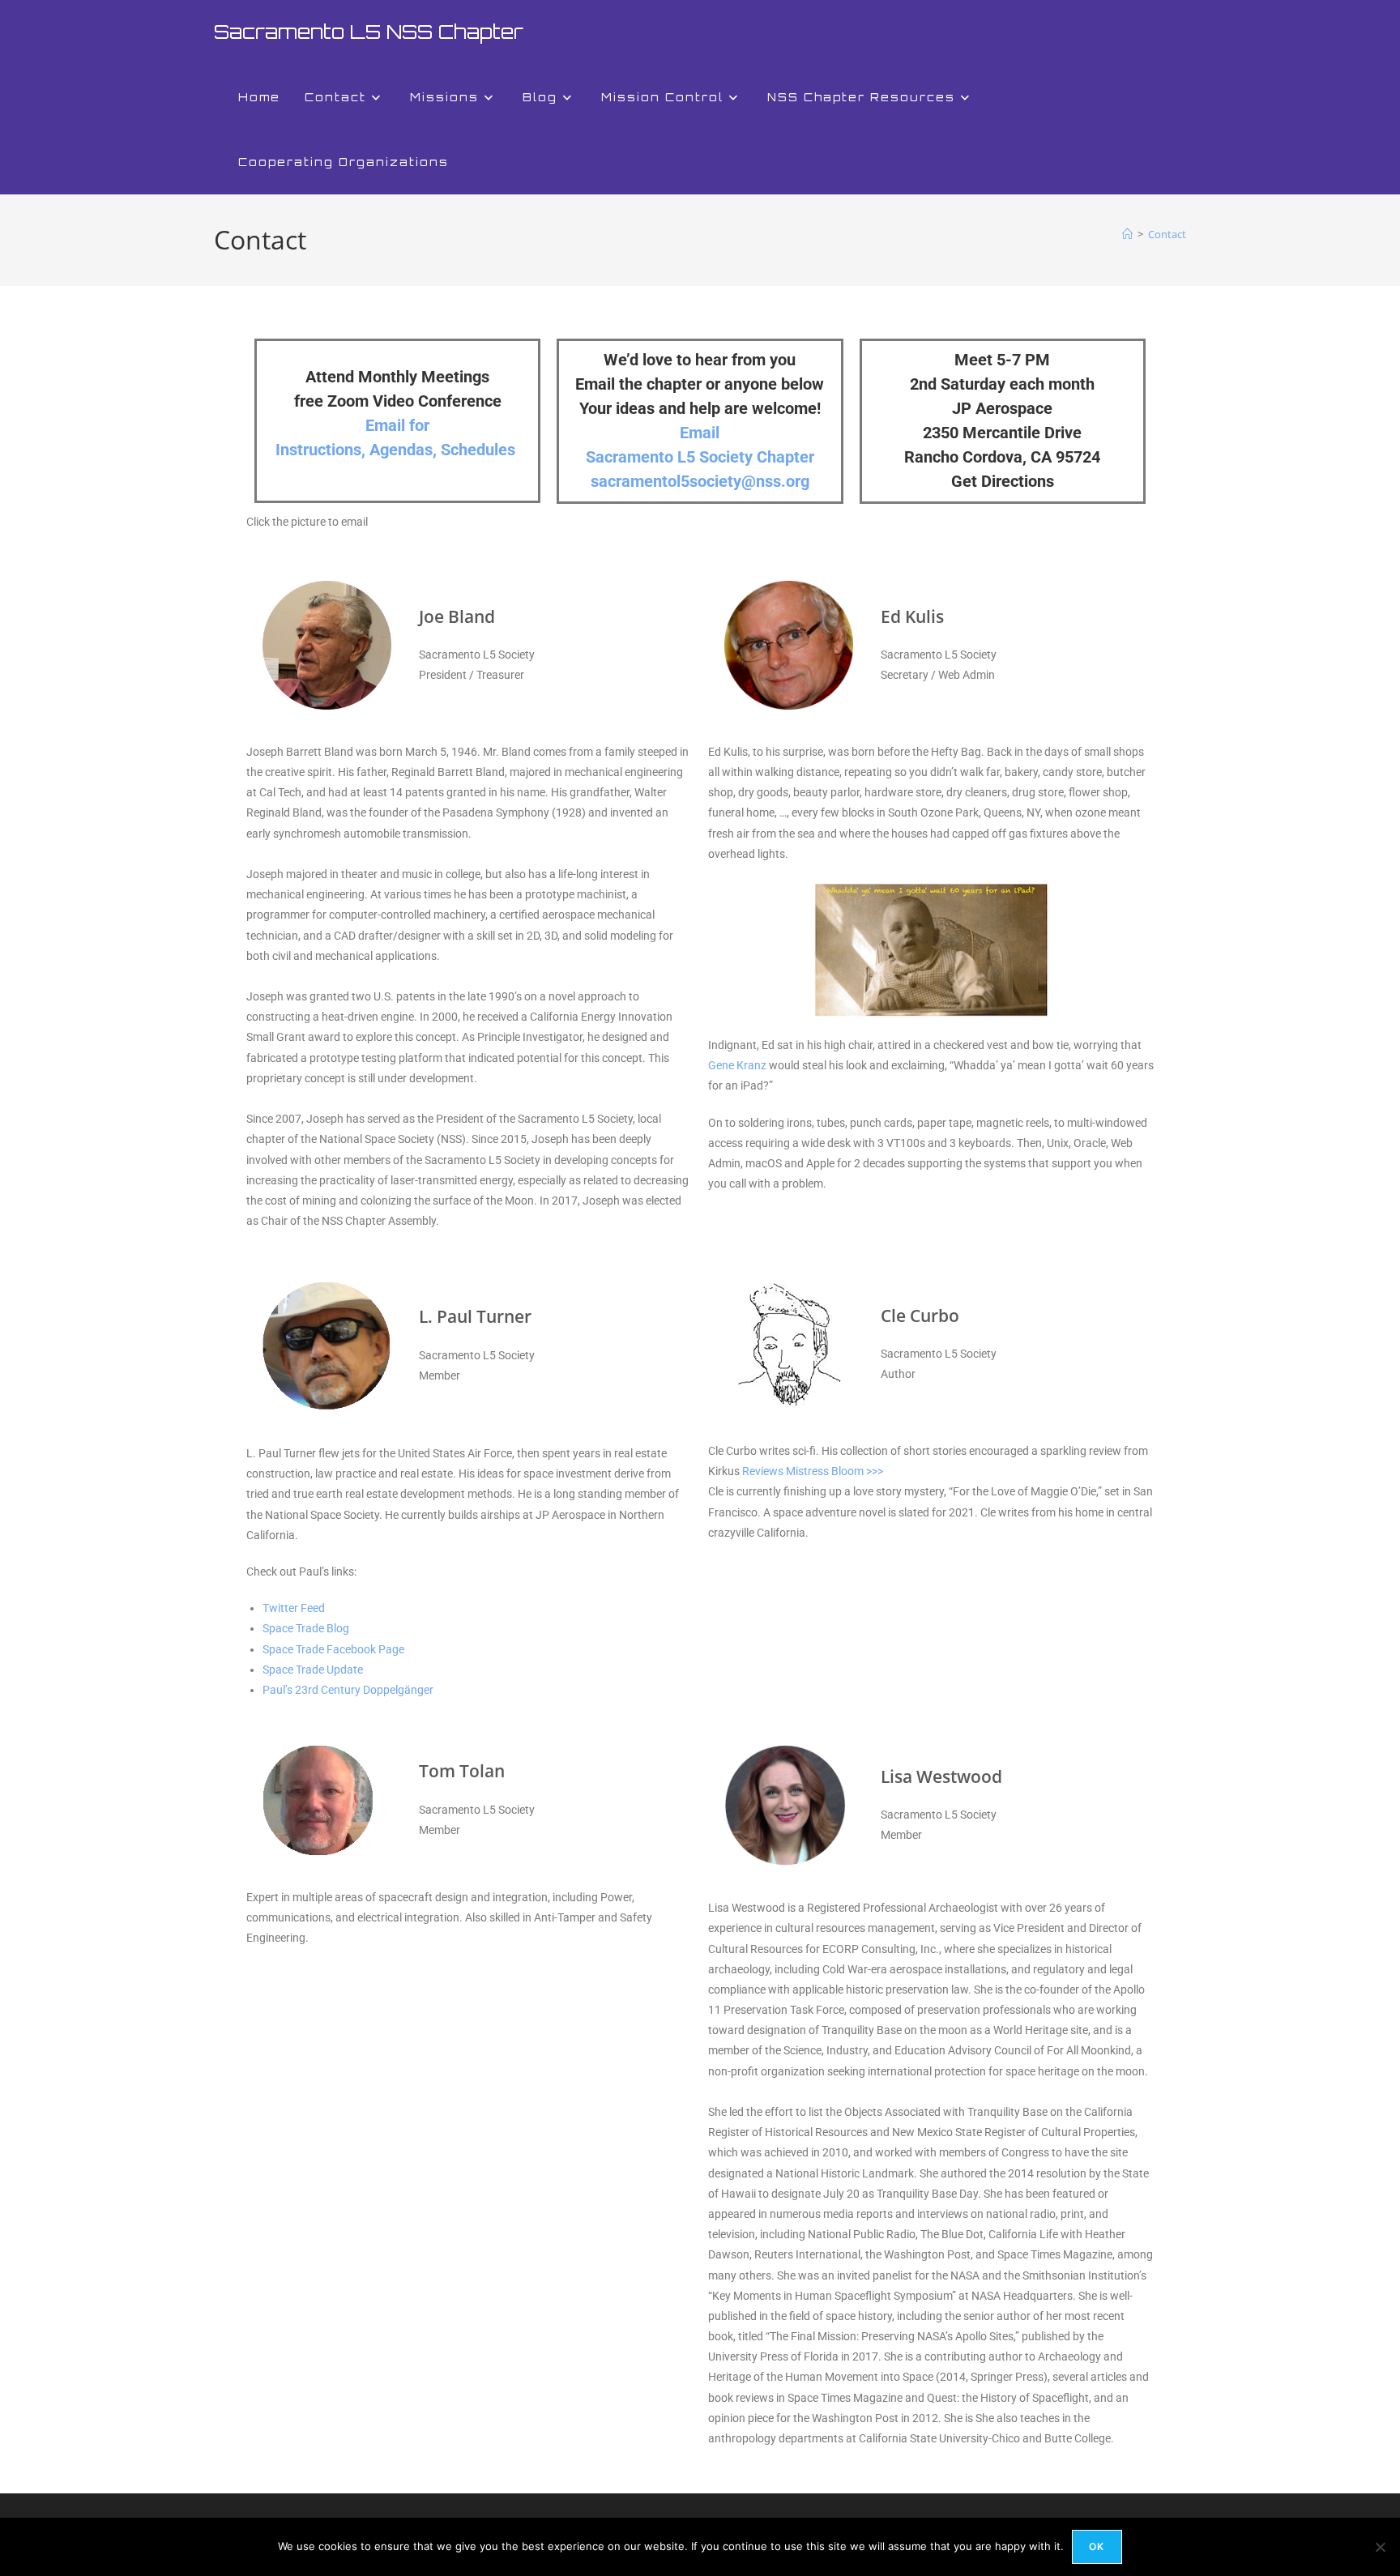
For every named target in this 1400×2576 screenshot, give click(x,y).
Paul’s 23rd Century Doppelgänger (348, 1690)
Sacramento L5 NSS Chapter (369, 32)
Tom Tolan (462, 1771)
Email (700, 433)
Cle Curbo (920, 1316)
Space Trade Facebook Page (333, 1649)
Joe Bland (457, 616)
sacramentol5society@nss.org (700, 481)
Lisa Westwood (941, 1776)
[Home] (1127, 234)
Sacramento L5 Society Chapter (700, 457)
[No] (1380, 2547)
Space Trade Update (313, 1670)
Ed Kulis (912, 616)
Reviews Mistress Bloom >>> (813, 1471)
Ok (1097, 2546)
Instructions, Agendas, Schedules (395, 450)
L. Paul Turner (475, 1316)
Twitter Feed (294, 1608)
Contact (1167, 234)
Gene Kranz (737, 1065)
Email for (397, 425)
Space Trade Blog (306, 1628)
